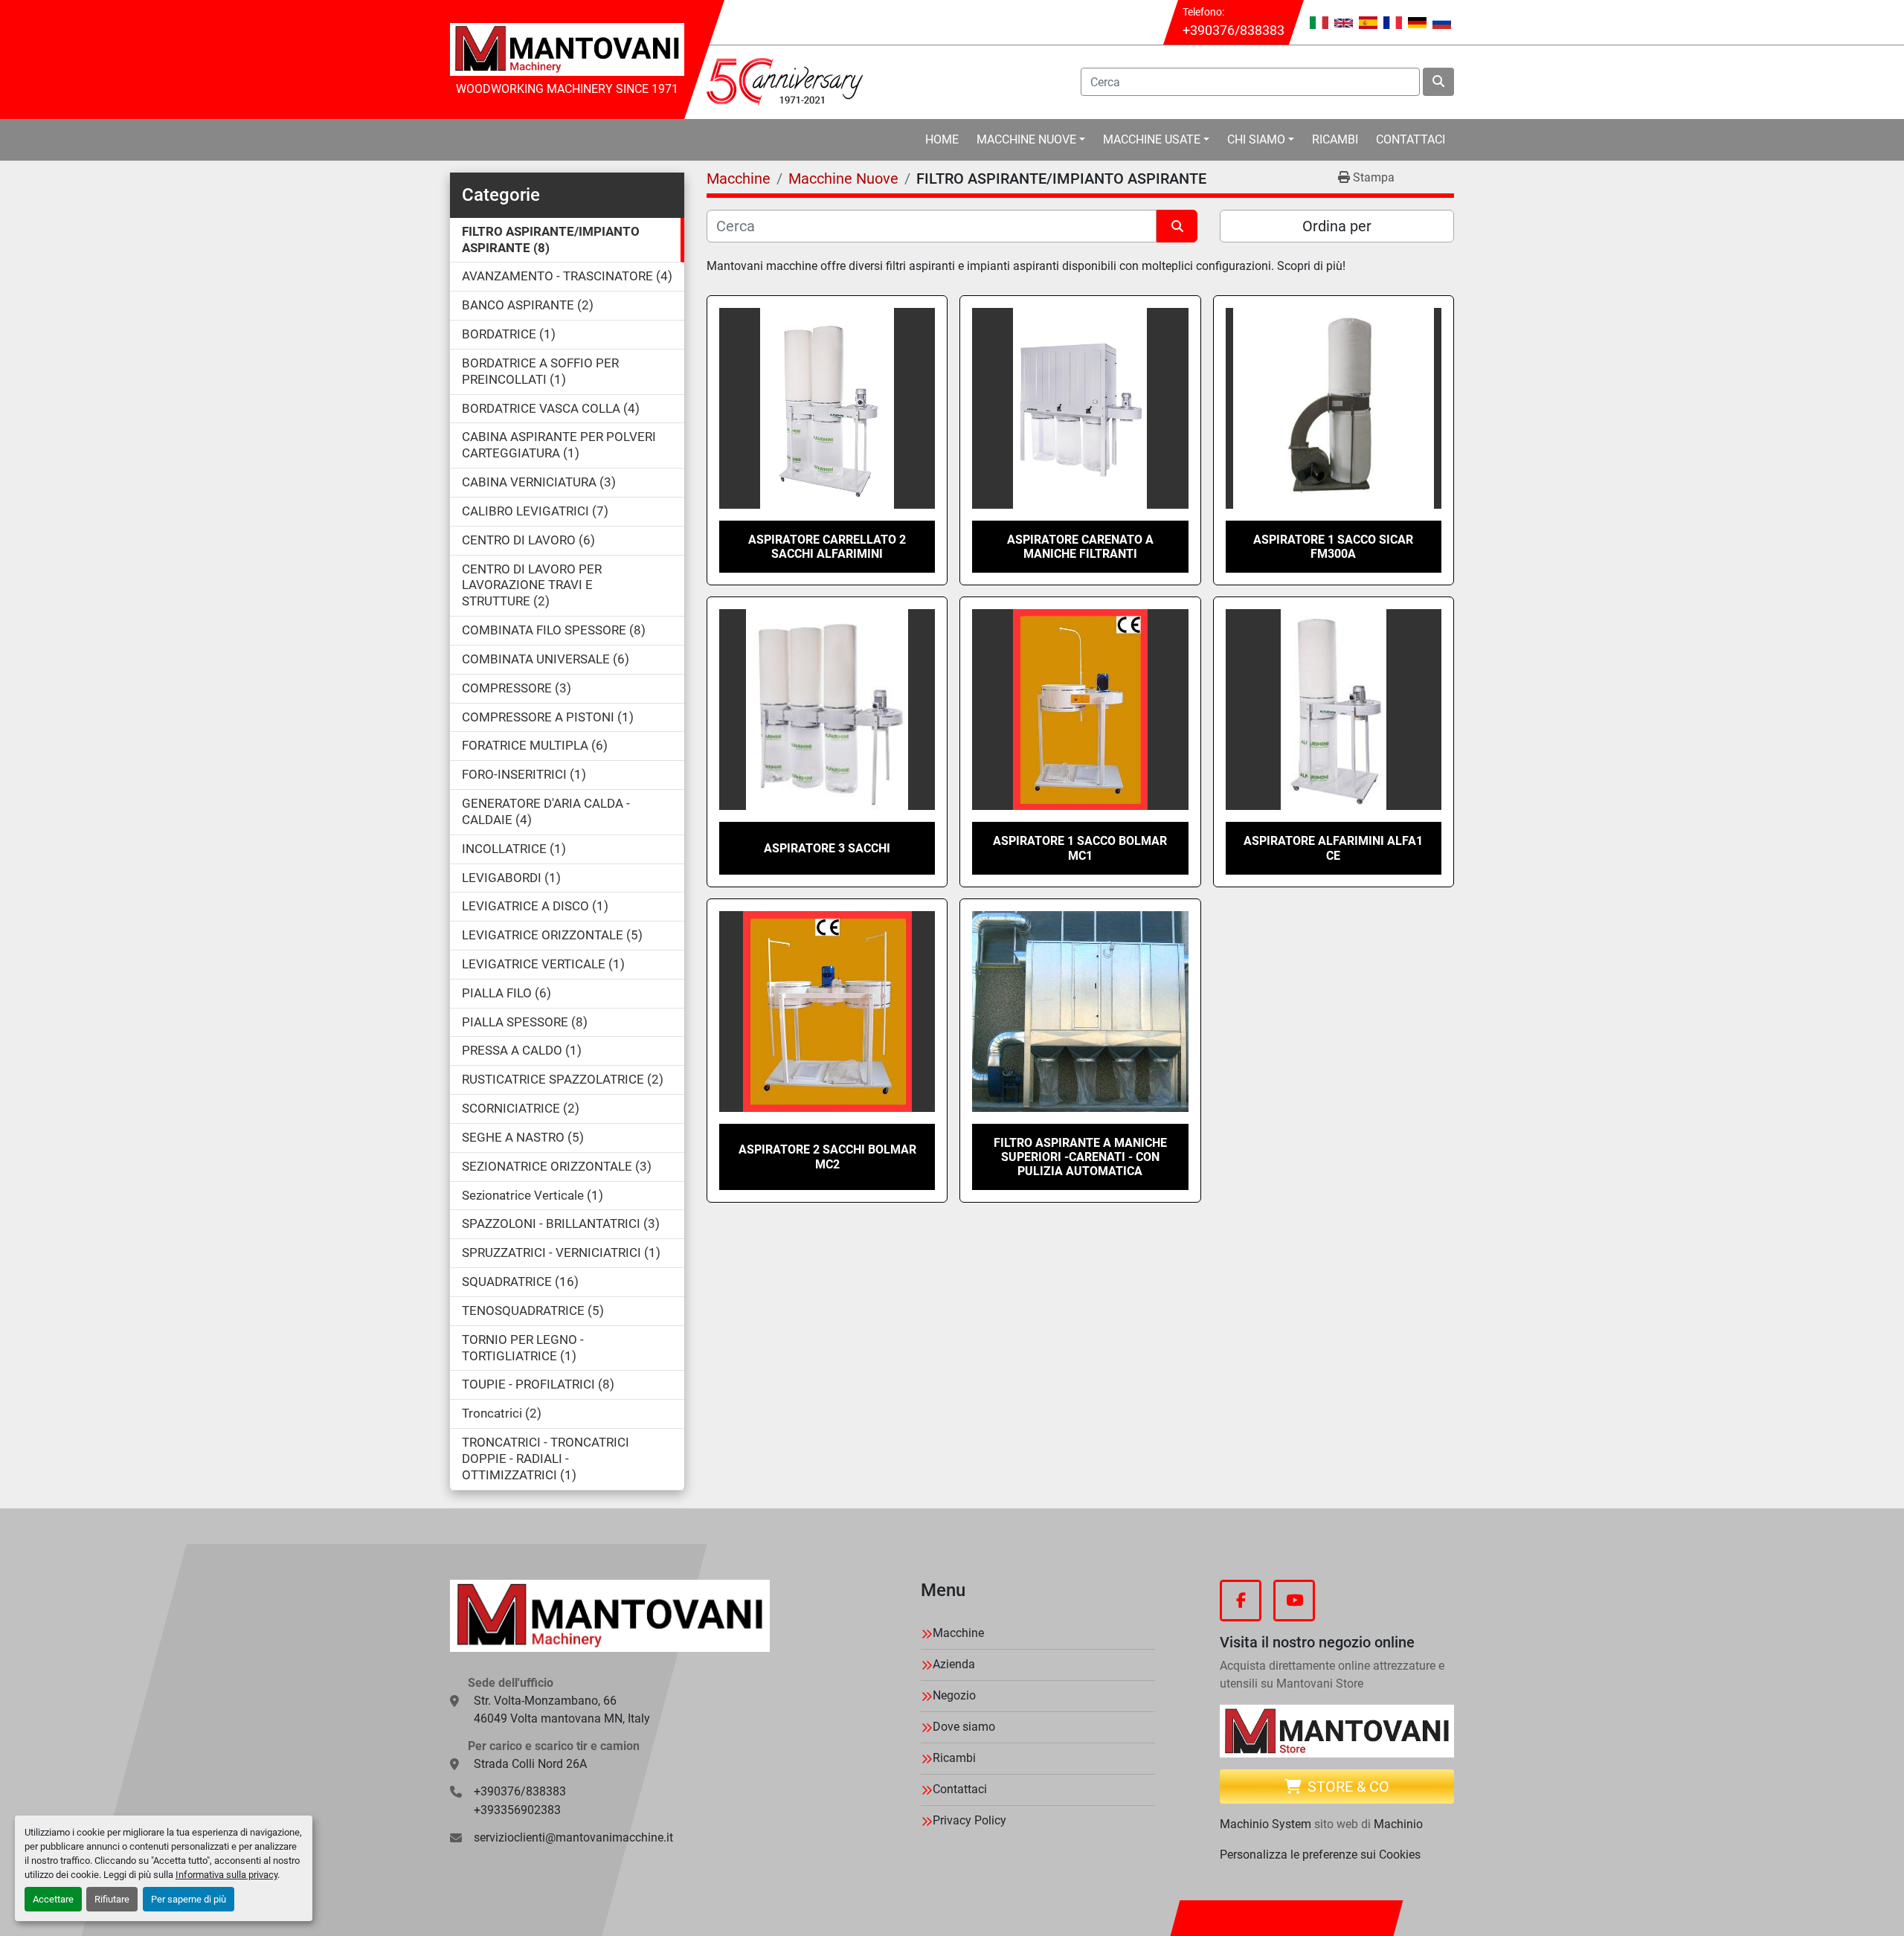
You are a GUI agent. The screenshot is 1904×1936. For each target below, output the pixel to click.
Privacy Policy (969, 1820)
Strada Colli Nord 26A (530, 1764)
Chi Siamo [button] (1256, 139)
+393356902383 (517, 1810)
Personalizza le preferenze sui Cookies (1320, 1855)
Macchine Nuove (1026, 139)
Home (942, 139)
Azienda (954, 1664)
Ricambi (1335, 139)
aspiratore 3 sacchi (827, 848)
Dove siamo (964, 1727)
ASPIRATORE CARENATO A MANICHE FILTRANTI (1080, 547)
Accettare (53, 1899)
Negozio (954, 1695)
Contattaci (1411, 139)
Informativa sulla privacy (226, 1875)
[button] (1031, 140)
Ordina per (1337, 226)
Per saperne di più (189, 1899)
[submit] (1438, 82)
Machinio (1398, 1824)
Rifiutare (112, 1899)
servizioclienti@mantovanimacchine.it (573, 1837)
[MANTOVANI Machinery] (610, 1616)
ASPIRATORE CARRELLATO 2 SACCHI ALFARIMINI (827, 547)
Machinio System (1265, 1824)
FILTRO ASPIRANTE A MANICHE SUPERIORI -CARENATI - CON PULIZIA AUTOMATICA (1080, 1157)
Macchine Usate (1152, 139)
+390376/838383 (1234, 30)
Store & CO (1348, 1787)
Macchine (958, 1633)
